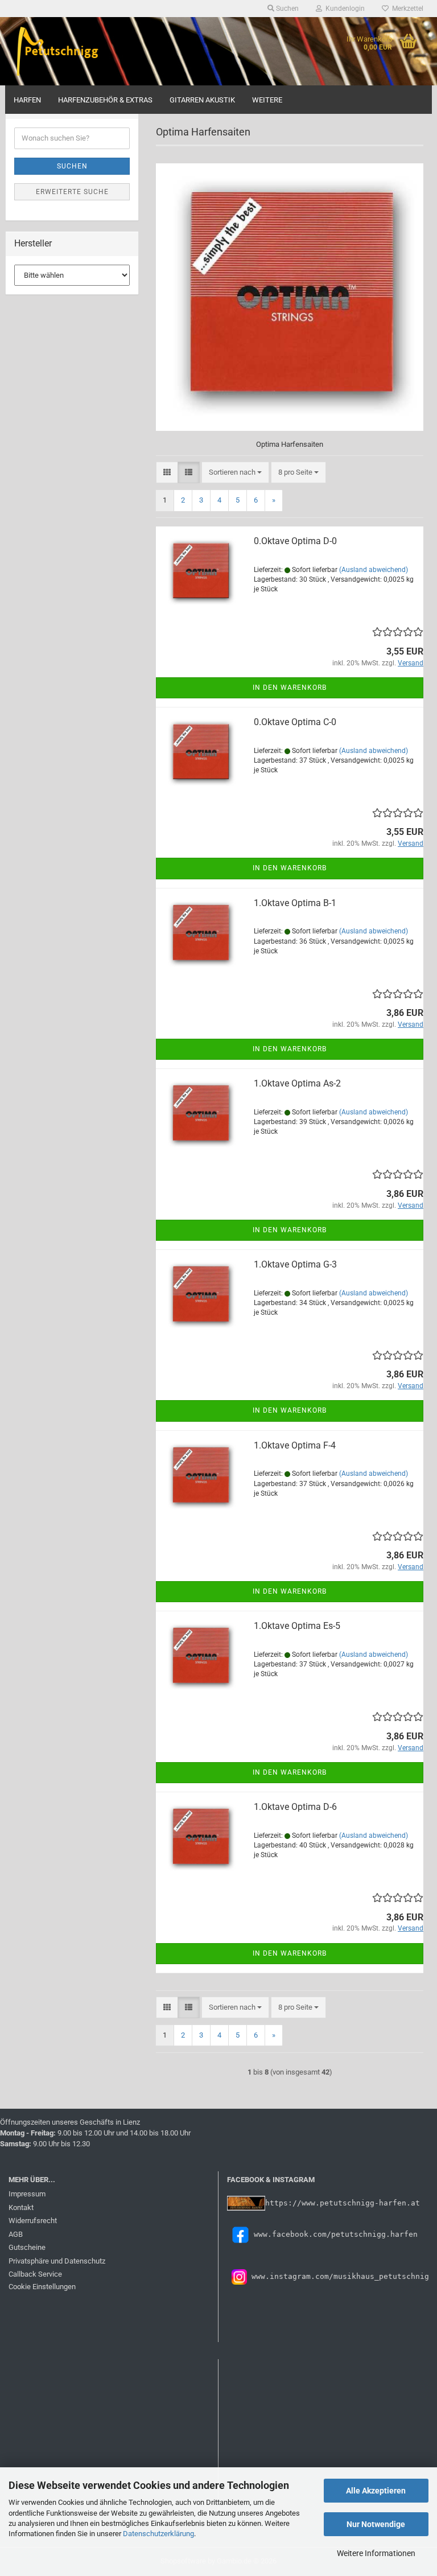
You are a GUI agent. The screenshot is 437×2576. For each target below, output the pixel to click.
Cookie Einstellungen (42, 2287)
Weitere (267, 100)
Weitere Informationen (376, 2553)
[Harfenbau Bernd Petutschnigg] (59, 51)
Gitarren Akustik (202, 100)
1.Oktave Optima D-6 (295, 1807)
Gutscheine (27, 2247)
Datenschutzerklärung (158, 2534)
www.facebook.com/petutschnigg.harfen (336, 2234)
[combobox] (235, 473)
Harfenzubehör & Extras (105, 100)
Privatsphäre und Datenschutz (57, 2261)
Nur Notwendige (376, 2524)
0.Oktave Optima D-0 (295, 541)
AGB (16, 2234)
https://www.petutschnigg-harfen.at (343, 2203)
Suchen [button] (286, 9)
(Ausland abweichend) (374, 570)
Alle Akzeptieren (376, 2491)
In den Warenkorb (290, 688)
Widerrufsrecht (33, 2221)
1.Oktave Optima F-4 (295, 1445)
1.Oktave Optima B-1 (295, 903)
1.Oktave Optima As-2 (297, 1083)
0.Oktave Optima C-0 (295, 722)
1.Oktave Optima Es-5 (297, 1626)
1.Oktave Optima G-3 (295, 1264)
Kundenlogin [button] (343, 9)
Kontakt (21, 2207)
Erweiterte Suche (72, 192)
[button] (167, 473)
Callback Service (35, 2274)
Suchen (72, 166)
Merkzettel (406, 9)
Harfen (27, 100)
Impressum (27, 2194)
